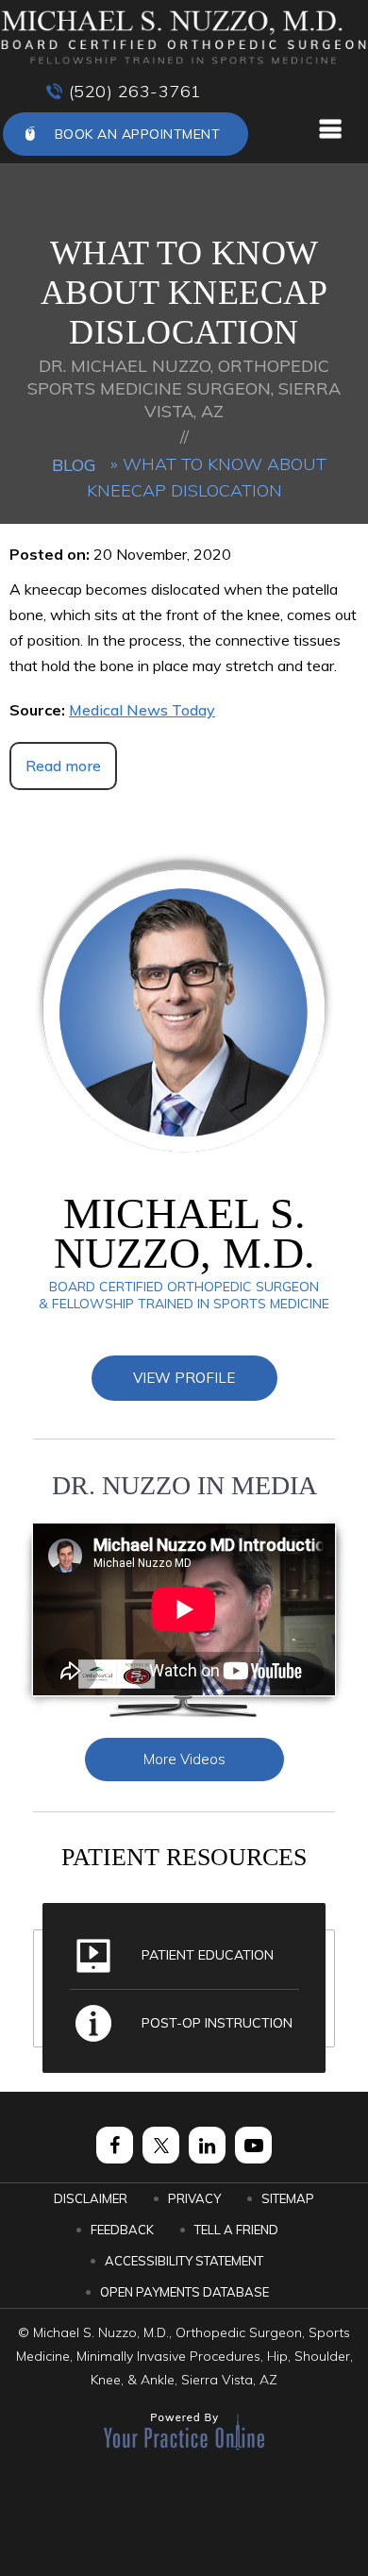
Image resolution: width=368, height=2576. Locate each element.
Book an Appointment (138, 134)
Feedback (122, 2230)
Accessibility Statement (184, 2261)
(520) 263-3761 (135, 91)
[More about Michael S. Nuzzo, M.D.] (184, 38)
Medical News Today (142, 710)
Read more (63, 766)
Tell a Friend (236, 2230)
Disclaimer (91, 2198)
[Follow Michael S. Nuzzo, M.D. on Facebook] (115, 2145)
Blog (74, 465)
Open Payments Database (184, 2292)
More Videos (184, 1759)
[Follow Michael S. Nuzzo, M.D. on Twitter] (161, 2145)
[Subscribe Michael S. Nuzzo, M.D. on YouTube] (253, 2145)
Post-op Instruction (217, 2023)
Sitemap (288, 2198)
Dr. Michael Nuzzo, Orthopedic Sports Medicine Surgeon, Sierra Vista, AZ (184, 388)
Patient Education (208, 1955)
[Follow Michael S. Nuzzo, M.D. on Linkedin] (207, 2145)
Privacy (194, 2198)
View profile (184, 1378)
